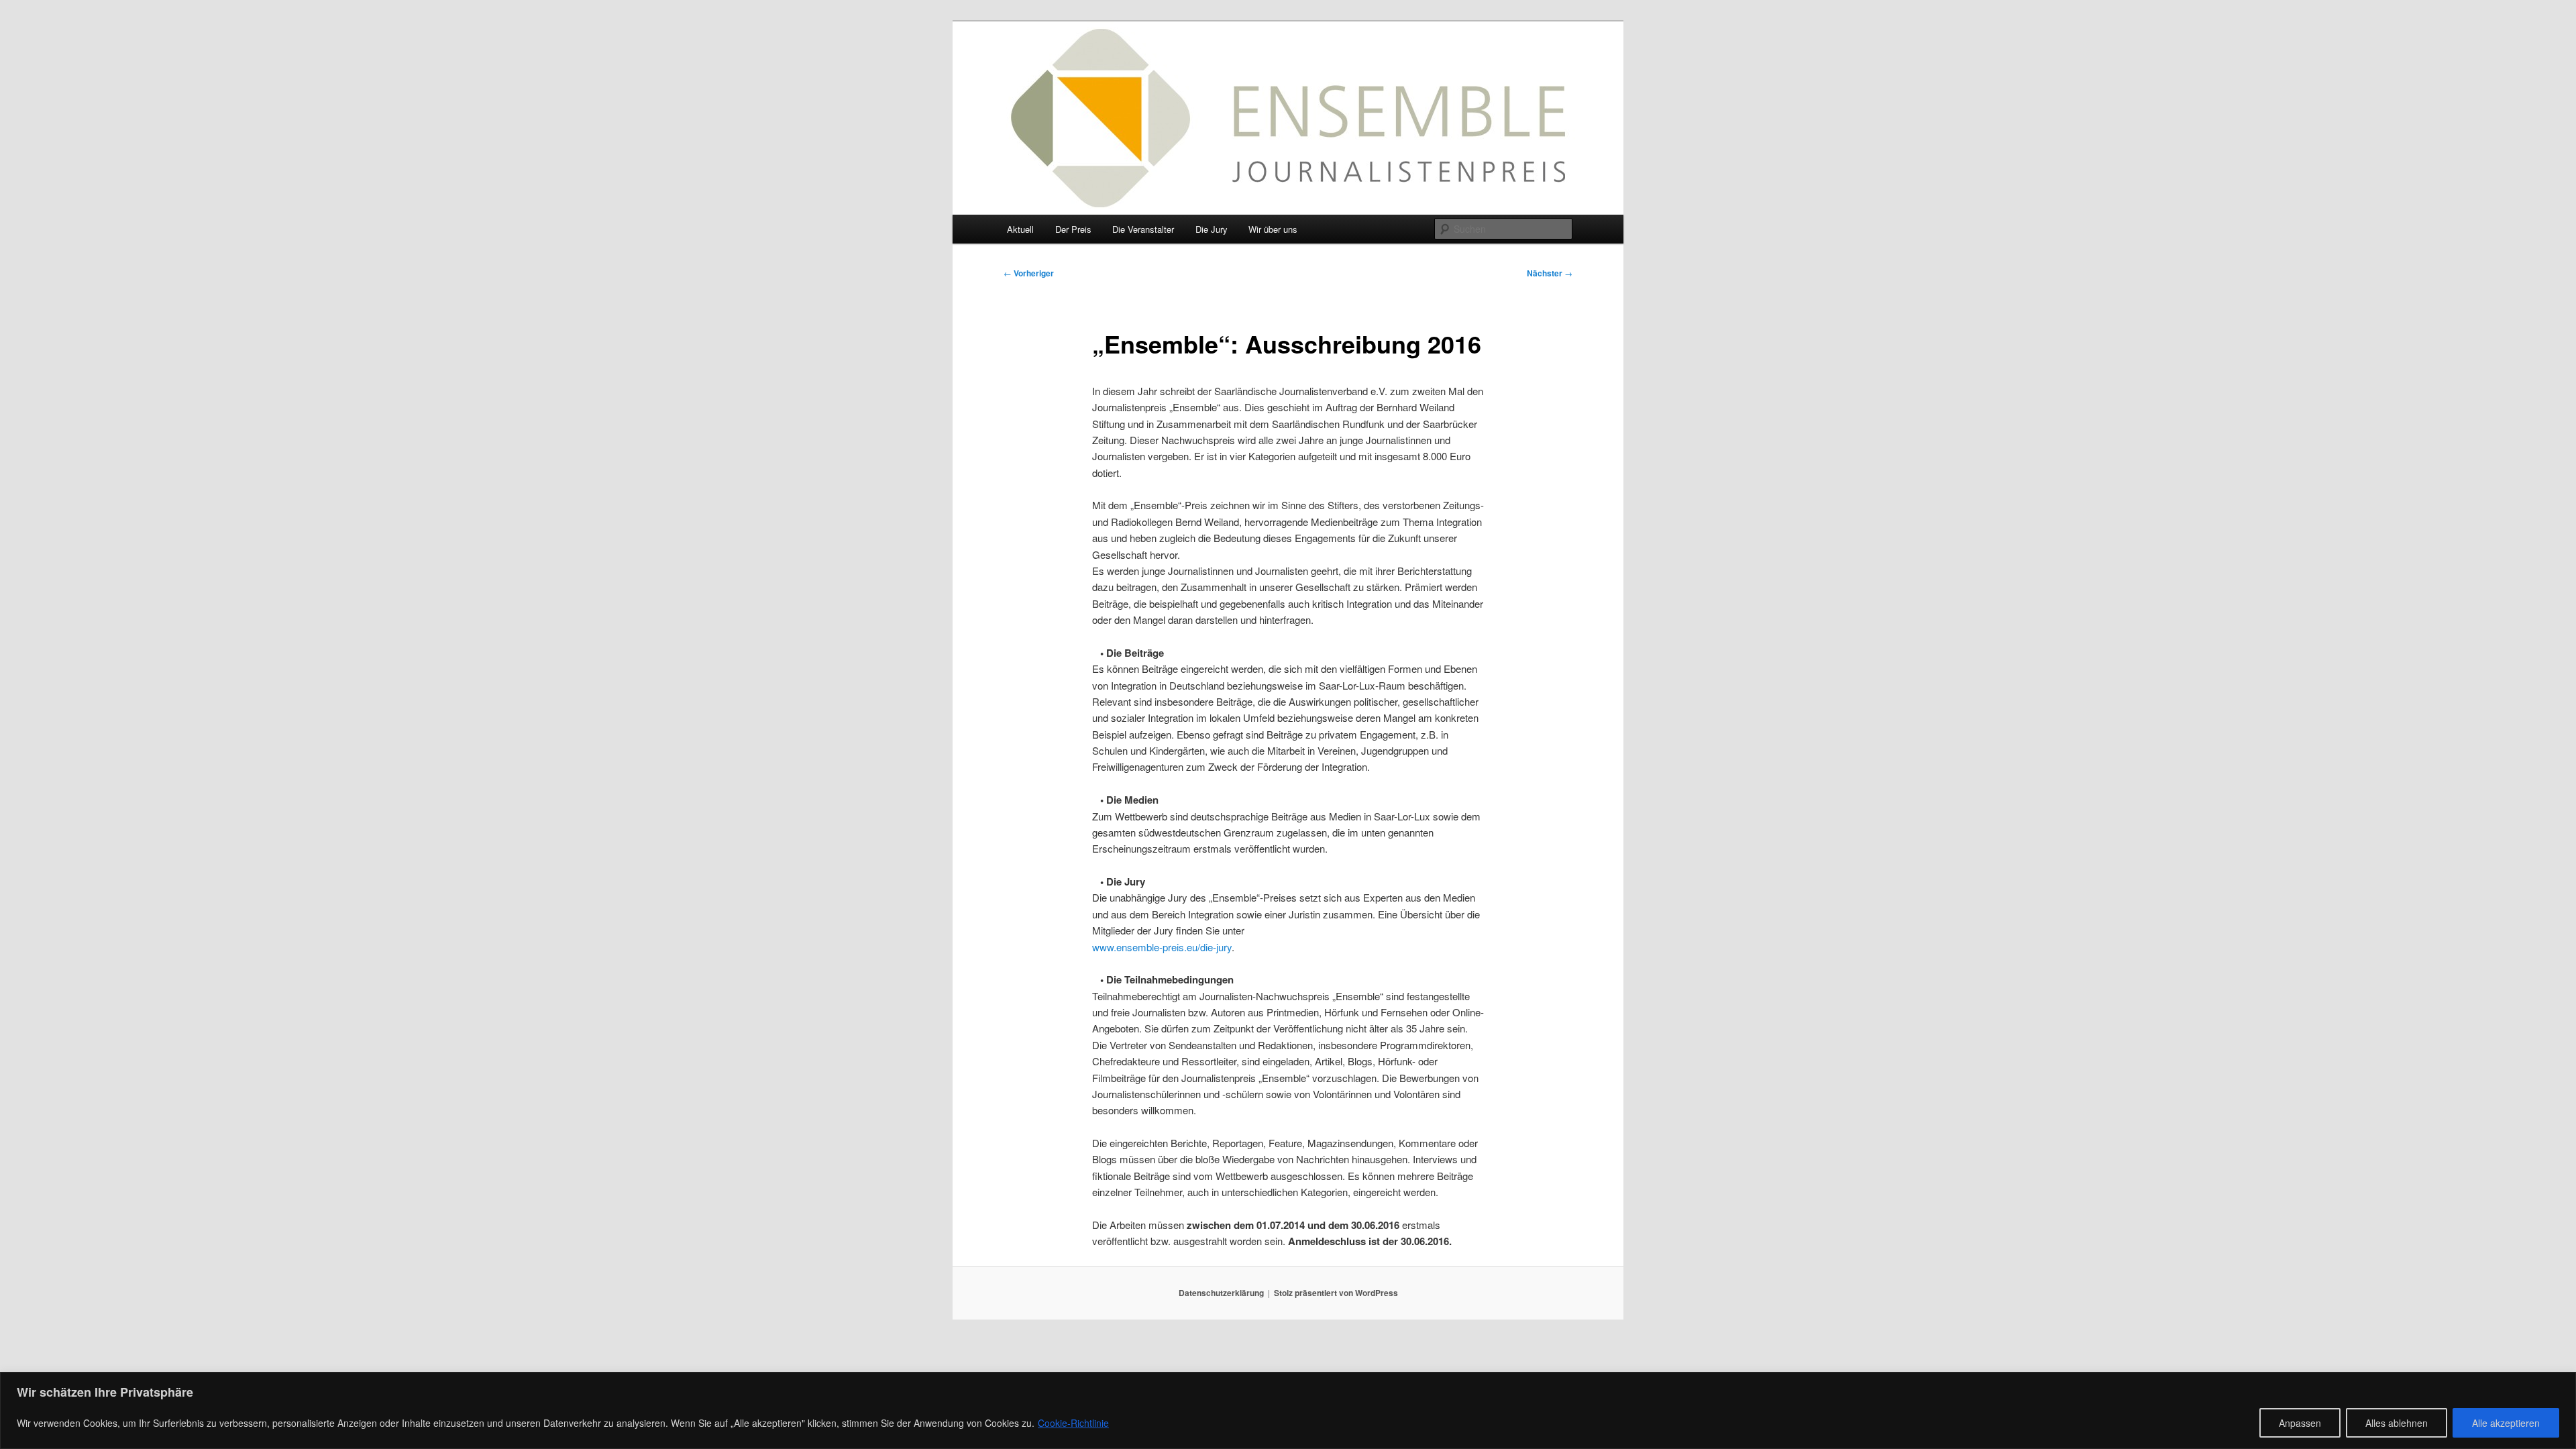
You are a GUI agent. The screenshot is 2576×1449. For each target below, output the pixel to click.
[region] (1288, 1410)
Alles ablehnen (2397, 1423)
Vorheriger (1029, 273)
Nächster (1550, 273)
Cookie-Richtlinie (1073, 1423)
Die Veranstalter (1143, 229)
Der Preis (1073, 229)
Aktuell (1020, 229)
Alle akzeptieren (2506, 1423)
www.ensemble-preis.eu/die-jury (1162, 947)
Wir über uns (1273, 229)
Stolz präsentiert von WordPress (1336, 1293)
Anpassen (2300, 1423)
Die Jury (1212, 229)
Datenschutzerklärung (1221, 1293)
